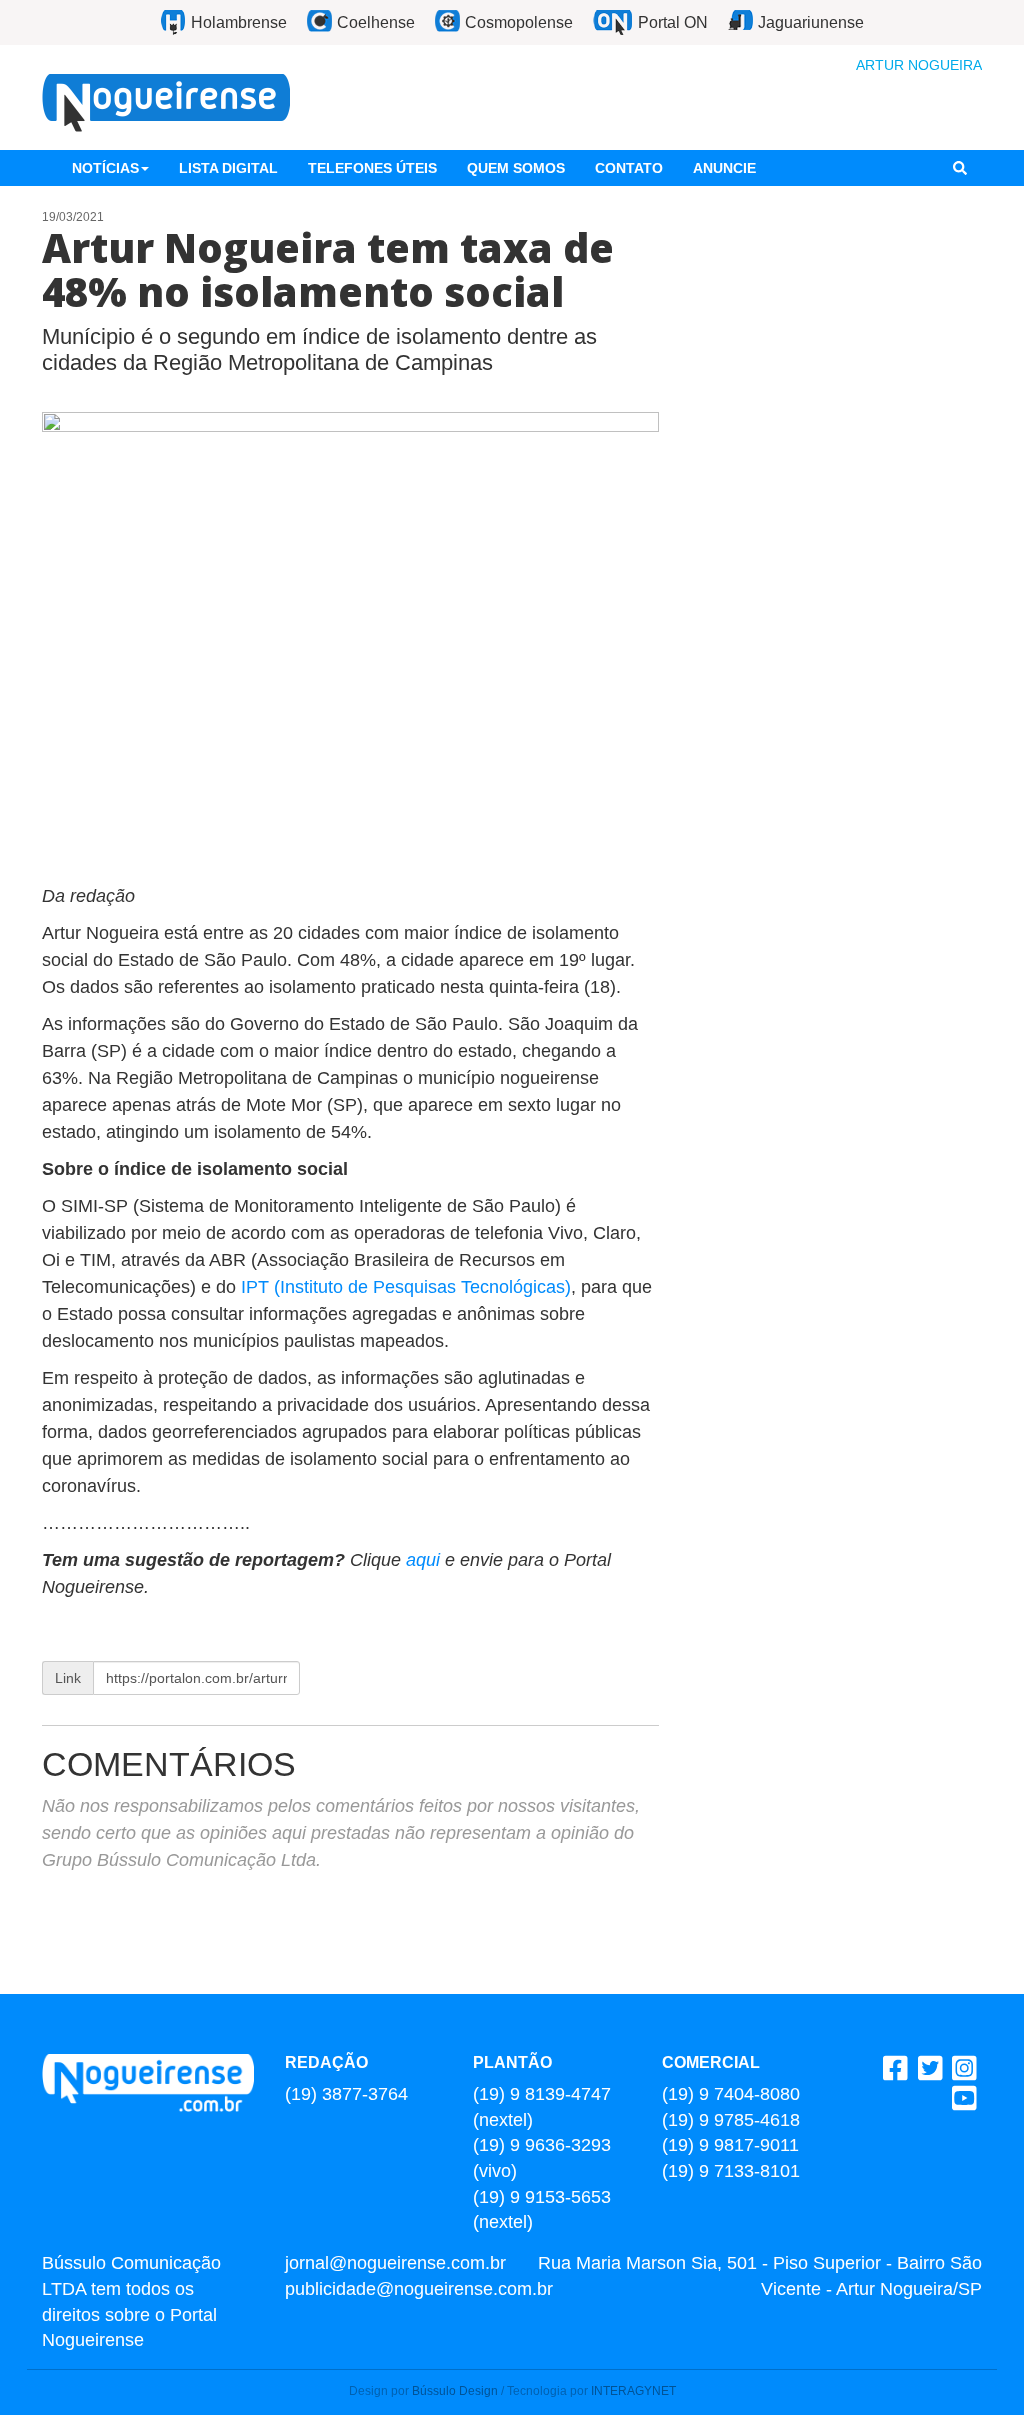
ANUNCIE (724, 168)
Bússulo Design (455, 2391)
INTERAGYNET (633, 2391)
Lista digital (228, 168)
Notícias (105, 168)
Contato (629, 168)
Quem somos (516, 168)
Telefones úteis (372, 168)
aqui (425, 1560)
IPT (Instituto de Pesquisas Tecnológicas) (406, 1287)
